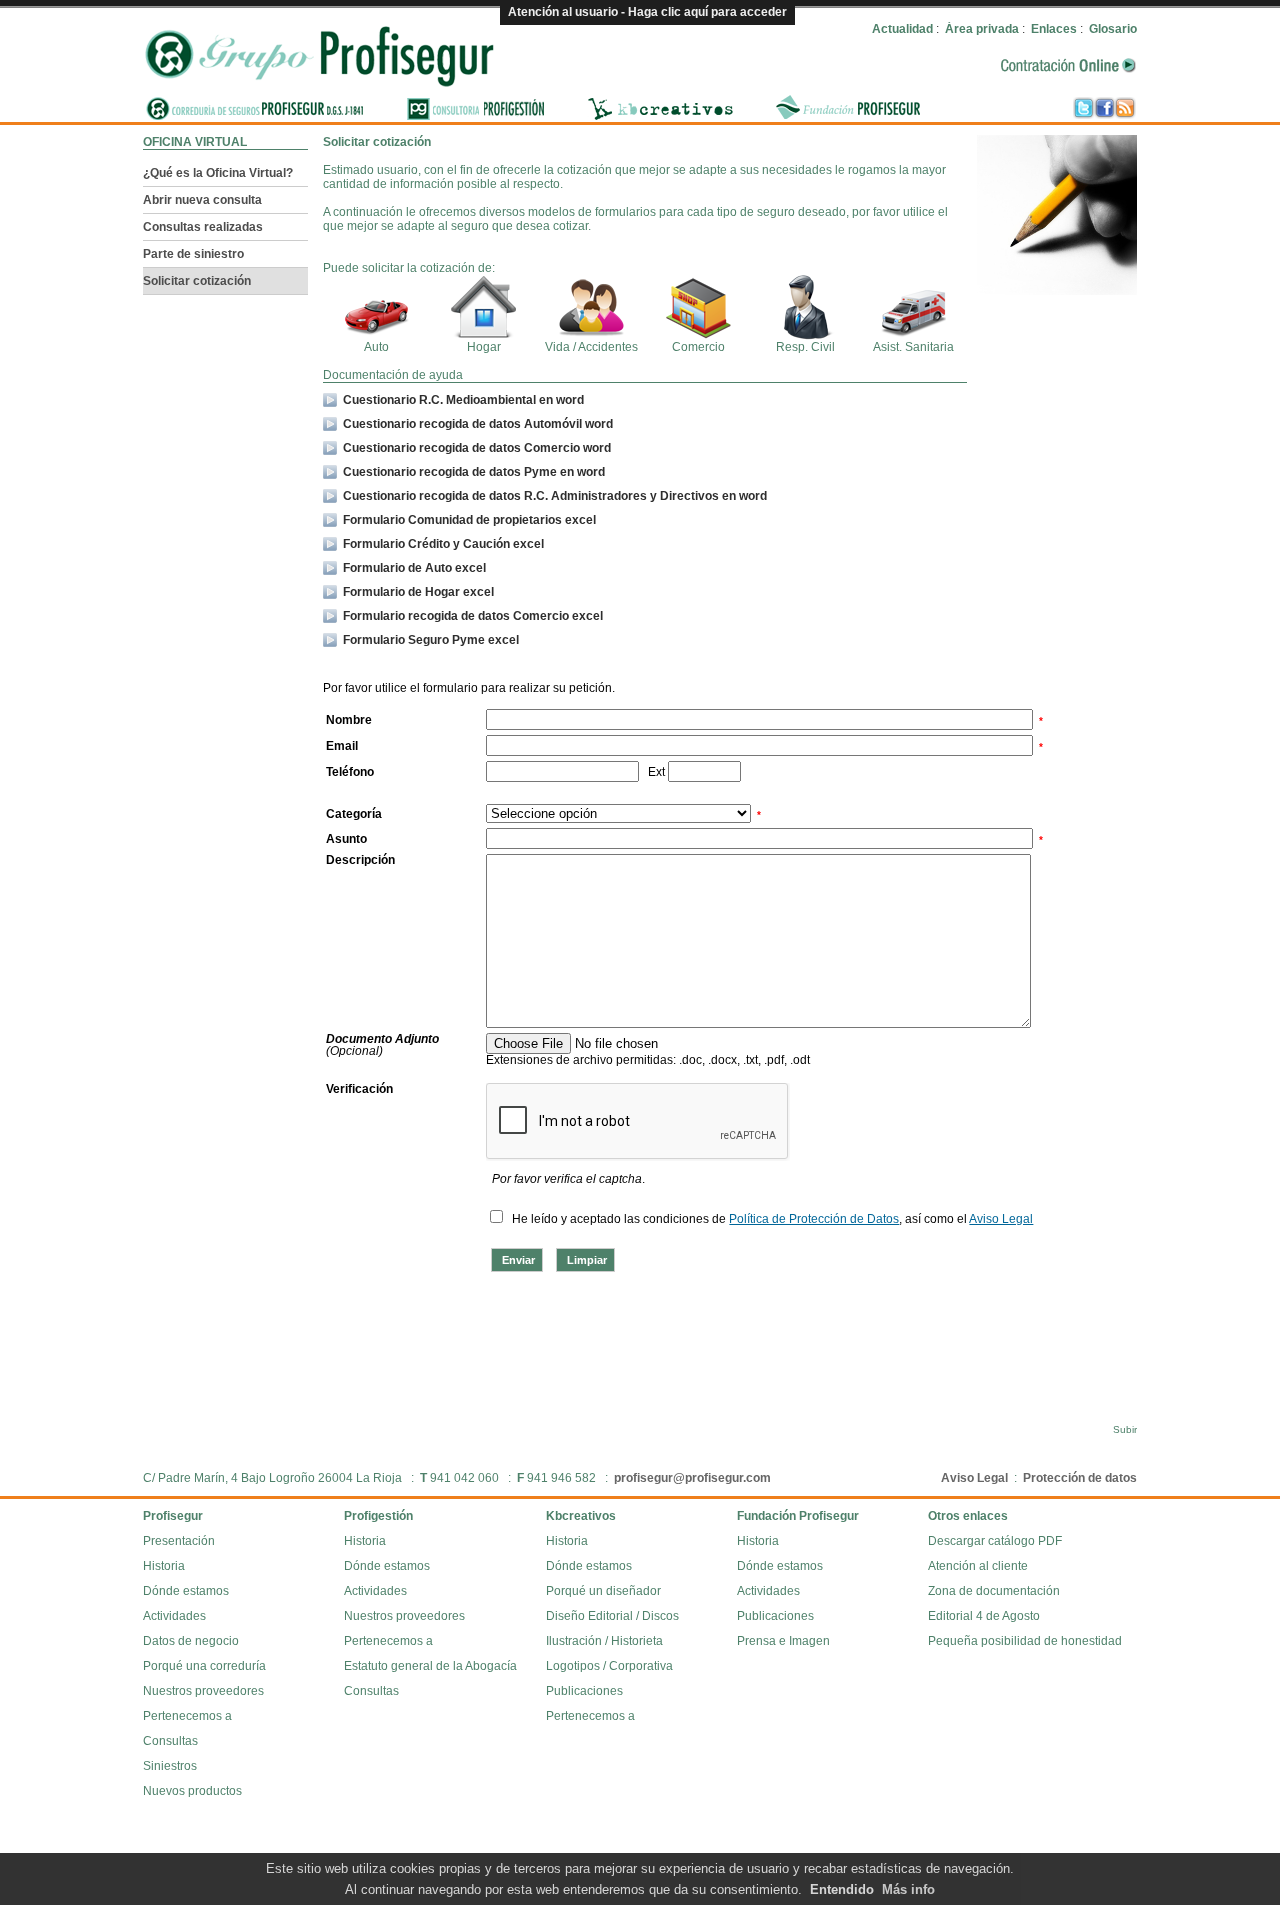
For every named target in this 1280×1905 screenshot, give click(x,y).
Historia (164, 1566)
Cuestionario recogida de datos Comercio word (477, 448)
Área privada (982, 29)
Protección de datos (1080, 1478)
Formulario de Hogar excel (418, 592)
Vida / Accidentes (591, 347)
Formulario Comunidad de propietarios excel (469, 520)
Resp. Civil (805, 347)
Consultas (170, 1741)
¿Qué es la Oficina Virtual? (218, 173)
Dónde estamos (186, 1591)
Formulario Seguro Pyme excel (431, 640)
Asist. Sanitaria (913, 347)
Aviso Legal (974, 1478)
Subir (1125, 1429)
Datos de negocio (191, 1641)
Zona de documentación (994, 1591)
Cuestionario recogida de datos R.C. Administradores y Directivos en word (555, 496)
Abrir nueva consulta (202, 200)
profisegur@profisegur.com (692, 1478)
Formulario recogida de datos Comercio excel (473, 616)
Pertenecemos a (187, 1716)
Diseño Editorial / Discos (612, 1616)
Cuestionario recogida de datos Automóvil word (478, 424)
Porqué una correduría (204, 1666)
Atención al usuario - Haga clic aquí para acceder (647, 12)
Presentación (179, 1541)
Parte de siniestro (193, 254)
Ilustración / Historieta (604, 1641)
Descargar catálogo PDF (995, 1541)
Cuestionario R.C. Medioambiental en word (463, 400)
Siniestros (170, 1766)
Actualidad (902, 29)
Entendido (842, 1889)
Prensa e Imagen (783, 1641)
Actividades (174, 1616)
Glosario (1113, 29)
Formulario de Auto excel (414, 568)
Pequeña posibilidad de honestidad (1025, 1641)
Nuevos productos (192, 1791)
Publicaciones (584, 1691)
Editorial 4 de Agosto (984, 1616)
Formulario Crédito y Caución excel (443, 544)
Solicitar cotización (197, 281)
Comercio (698, 347)
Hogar (484, 347)
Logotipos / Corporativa (609, 1666)
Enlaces (1054, 29)
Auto (376, 347)
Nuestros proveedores (203, 1691)
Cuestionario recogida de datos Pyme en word (474, 472)
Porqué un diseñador (603, 1591)
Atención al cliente (978, 1566)
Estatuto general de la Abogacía (430, 1666)
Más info (908, 1889)
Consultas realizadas (203, 227)
